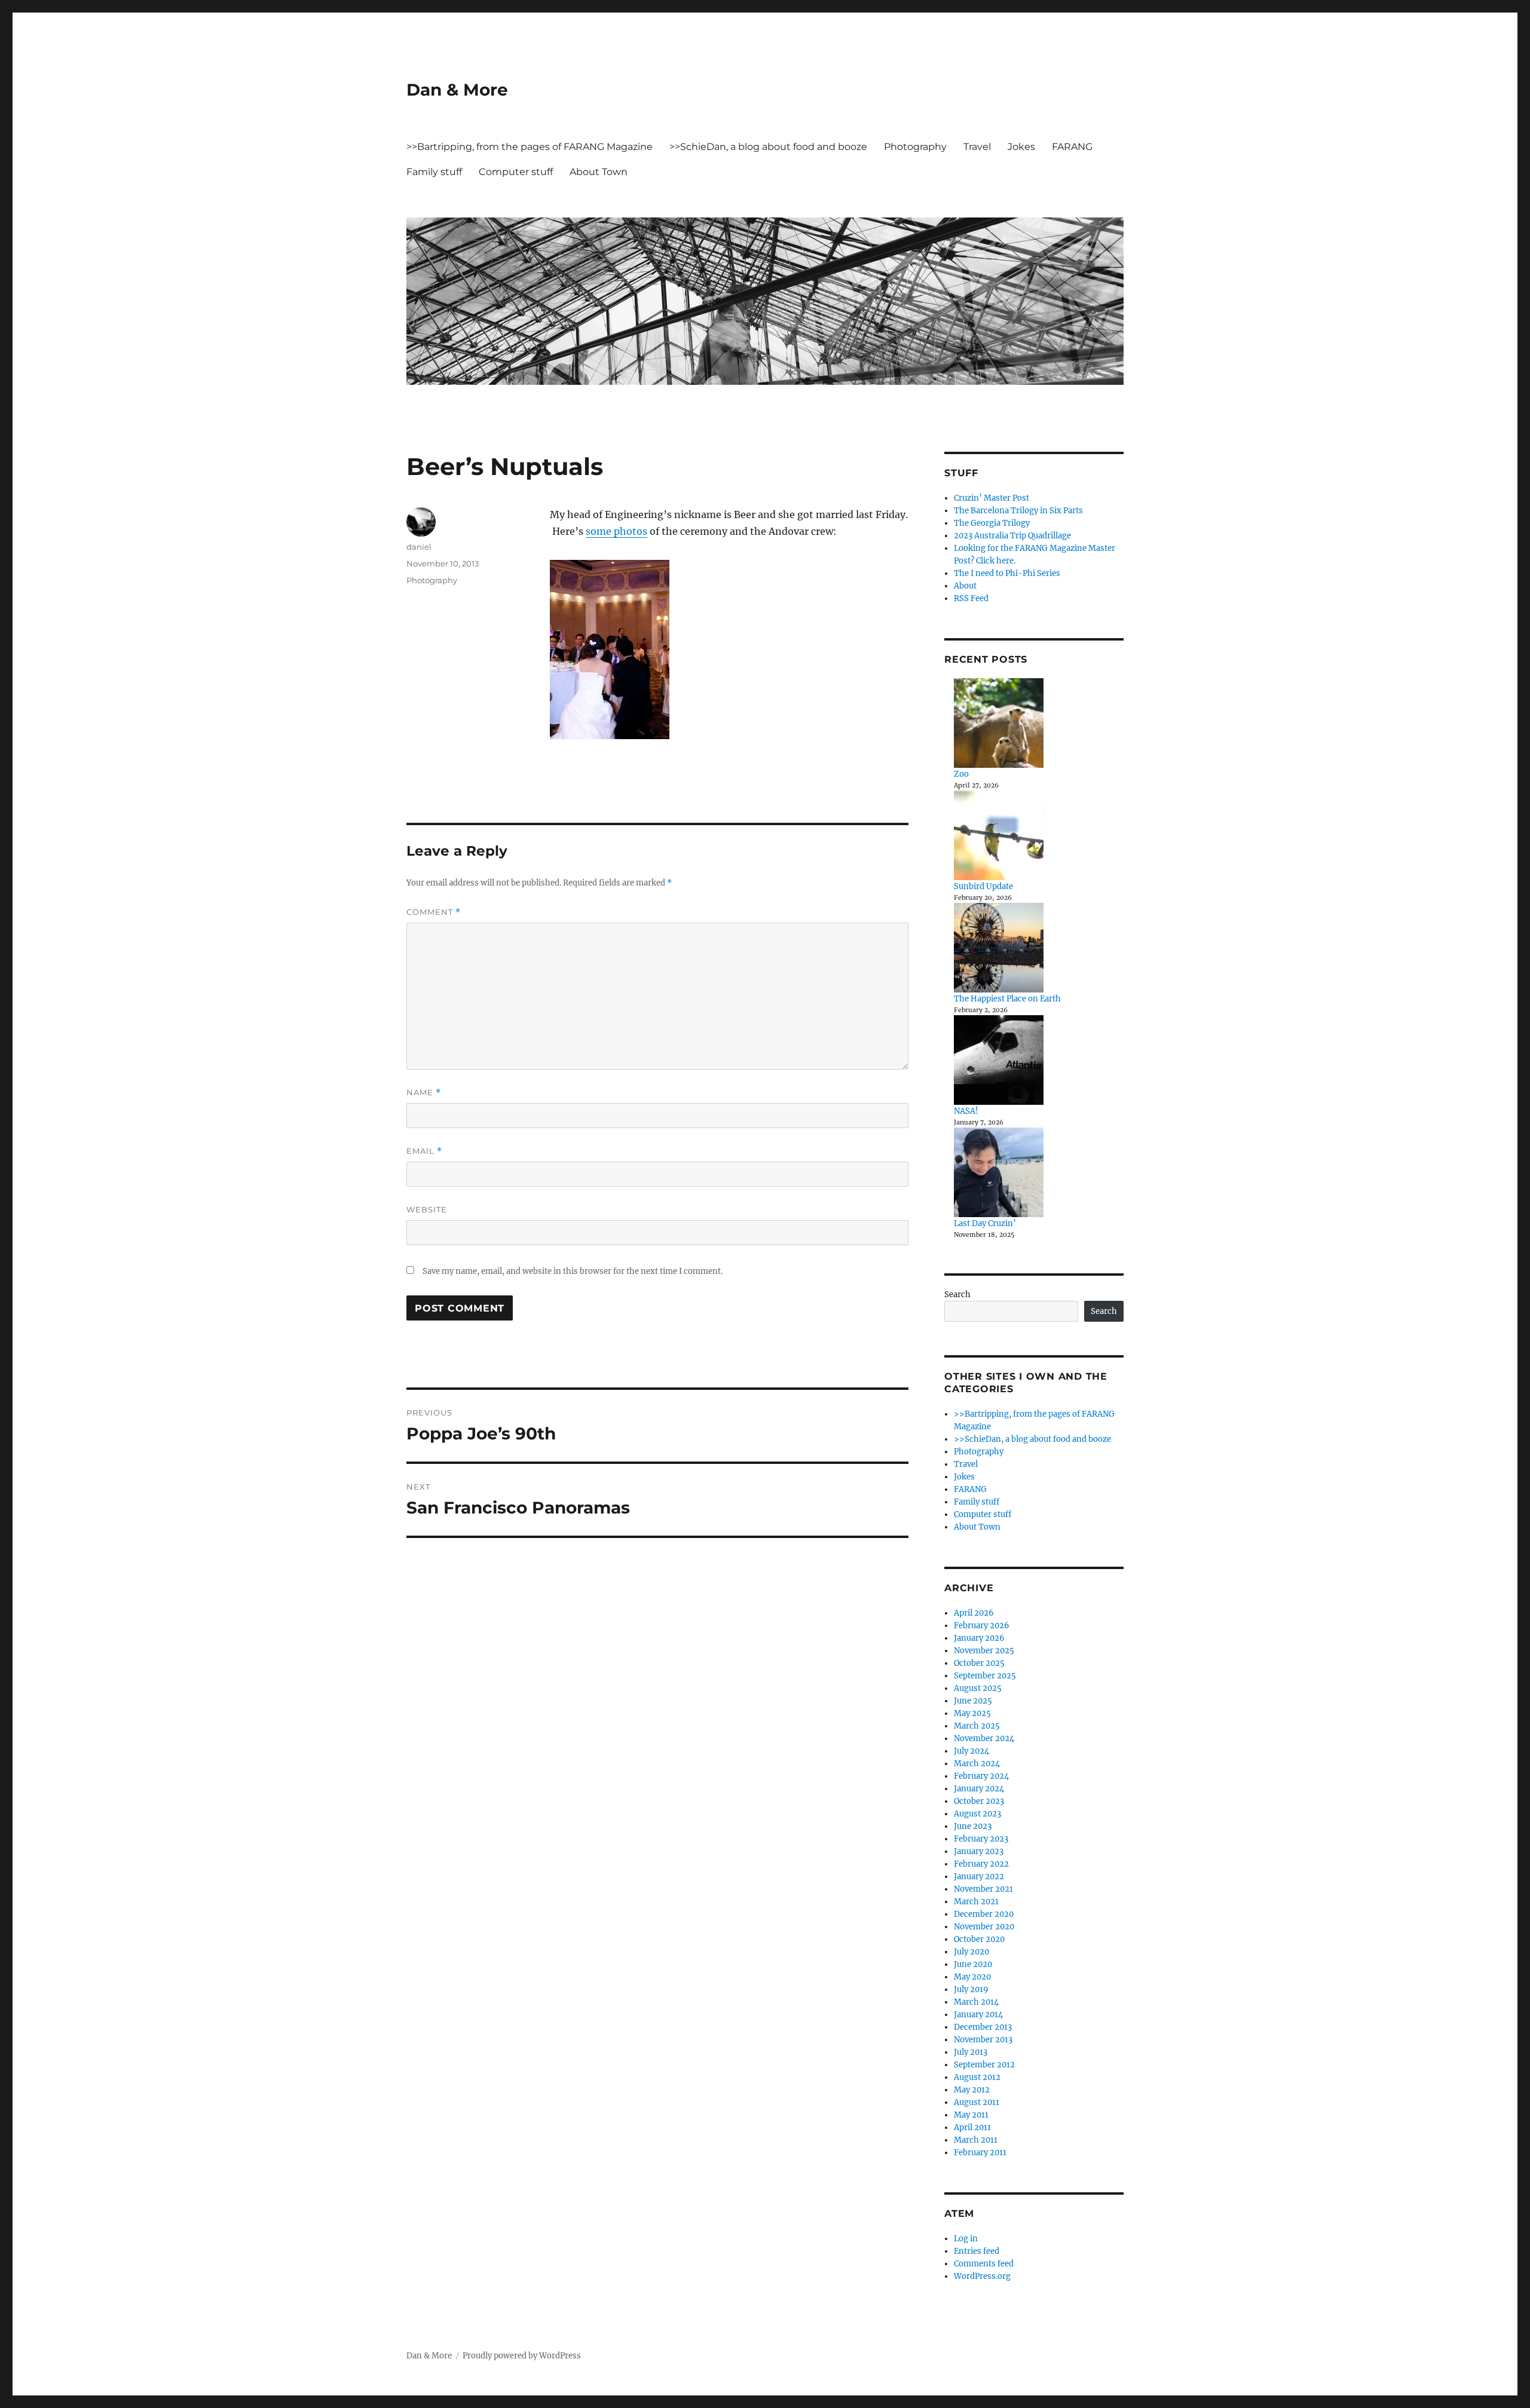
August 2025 (978, 1688)
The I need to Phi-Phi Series (1007, 573)
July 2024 (971, 1751)
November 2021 (983, 1889)
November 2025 (984, 1651)
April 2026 (974, 1613)
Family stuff (434, 172)
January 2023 (979, 1851)
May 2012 (972, 2090)
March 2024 (977, 1764)
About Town (599, 172)
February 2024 (981, 1776)
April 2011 (972, 2127)
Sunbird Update (983, 886)
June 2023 (973, 1826)
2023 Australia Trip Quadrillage (1012, 536)
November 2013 (983, 2040)
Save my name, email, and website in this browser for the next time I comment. (573, 1271)
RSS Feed (971, 598)
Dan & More (457, 90)
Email (424, 1151)
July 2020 (971, 1952)
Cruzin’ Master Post (992, 498)
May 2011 (971, 2115)
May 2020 (972, 1977)
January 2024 (979, 1789)
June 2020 (973, 1964)
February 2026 (982, 1626)
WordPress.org (982, 2276)
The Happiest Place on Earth (1007, 999)
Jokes (1021, 147)
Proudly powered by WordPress (522, 2356)
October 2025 (979, 1663)
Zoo (961, 774)
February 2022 (981, 1864)
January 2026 (979, 1638)
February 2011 (980, 2153)
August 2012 (977, 2077)
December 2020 (984, 1914)
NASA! (966, 1111)
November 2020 (984, 1927)
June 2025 (973, 1701)
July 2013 (971, 2052)
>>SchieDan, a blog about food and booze (768, 147)
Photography (915, 147)
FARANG (1072, 147)
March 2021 (976, 1902)
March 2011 (976, 2140)
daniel (419, 547)
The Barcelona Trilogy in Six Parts (1018, 511)
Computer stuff (516, 172)
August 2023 (977, 1814)
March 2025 (977, 1726)
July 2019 (971, 1989)
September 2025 (985, 1676)
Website (427, 1209)
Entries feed (977, 2251)
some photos (616, 531)
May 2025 (972, 1713)
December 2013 (983, 2027)
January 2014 (978, 2015)
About (965, 586)
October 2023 (979, 1801)
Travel (977, 147)
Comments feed (984, 2264)
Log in (966, 2239)
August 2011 (977, 2102)
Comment (434, 912)
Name (424, 1093)
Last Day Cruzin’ (985, 1223)
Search (957, 1295)
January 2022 (979, 1877)
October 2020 (979, 1939)
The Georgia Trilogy (992, 523)
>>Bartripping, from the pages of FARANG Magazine (530, 147)
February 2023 (981, 1839)
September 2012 (984, 2065)
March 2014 (976, 2002)
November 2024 (984, 1738)
